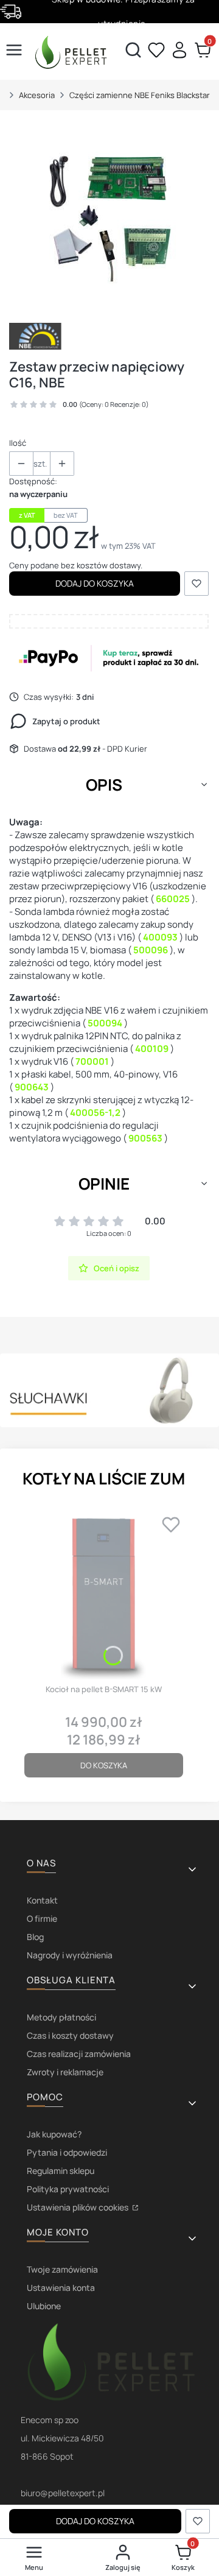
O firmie (42, 1918)
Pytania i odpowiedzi (67, 2152)
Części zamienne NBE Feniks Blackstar (140, 95)
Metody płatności (61, 2017)
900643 (31, 1087)
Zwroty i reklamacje (65, 2072)
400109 (151, 1049)
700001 (91, 1061)
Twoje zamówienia (62, 2269)
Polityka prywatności (68, 2189)
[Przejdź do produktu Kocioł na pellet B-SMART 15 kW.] (103, 1594)
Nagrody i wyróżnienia (70, 1955)
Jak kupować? (54, 2134)
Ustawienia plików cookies (78, 2207)
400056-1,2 (94, 1113)
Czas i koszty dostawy (70, 2035)
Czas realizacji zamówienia (79, 2054)
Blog (35, 1937)
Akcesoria (37, 95)
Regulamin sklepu (61, 2171)
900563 (144, 1138)
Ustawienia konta (61, 2288)
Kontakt (42, 1900)
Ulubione (44, 2306)
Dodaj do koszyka (95, 583)
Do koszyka (104, 1765)
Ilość (18, 443)
